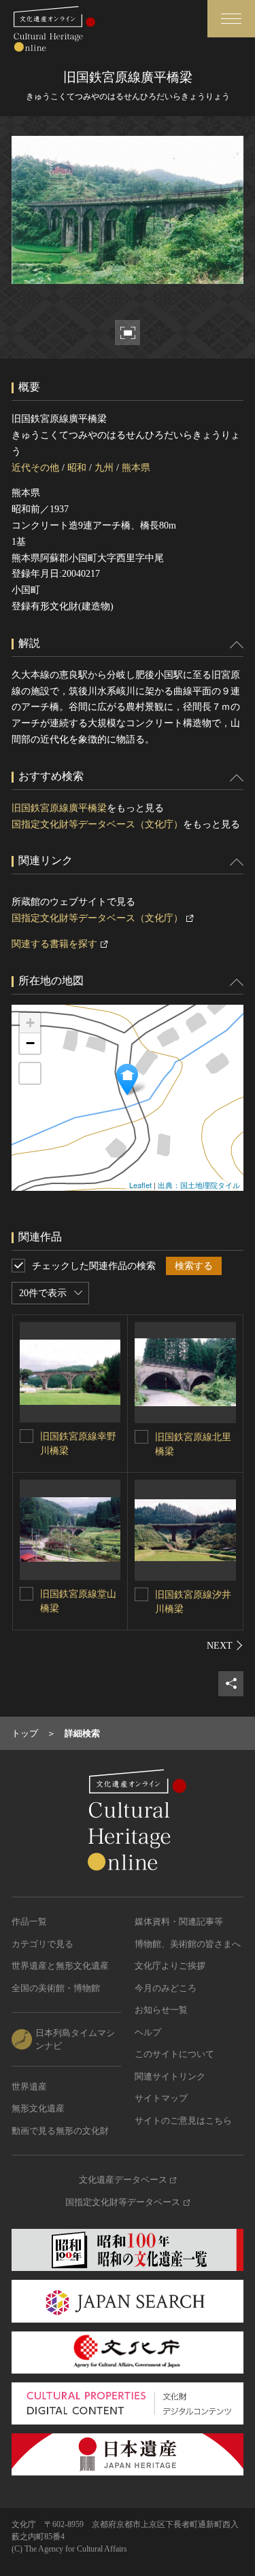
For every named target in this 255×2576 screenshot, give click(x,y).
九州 (104, 468)
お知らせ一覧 (161, 2010)
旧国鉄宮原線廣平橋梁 (59, 808)
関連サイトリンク (170, 2076)
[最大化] (30, 1073)
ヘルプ (148, 2032)
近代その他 (35, 468)
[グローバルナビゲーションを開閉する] (231, 19)
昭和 (77, 468)
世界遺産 (29, 2087)
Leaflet (140, 1185)
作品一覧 (29, 1921)
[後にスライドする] (225, 1645)
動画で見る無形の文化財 (60, 2131)
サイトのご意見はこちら (183, 2121)
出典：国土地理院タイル (199, 1185)
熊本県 (136, 468)
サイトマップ (161, 2098)
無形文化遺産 (38, 2108)
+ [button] (30, 1023)
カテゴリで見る (42, 1944)
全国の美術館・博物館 (56, 1988)
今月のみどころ (166, 1988)
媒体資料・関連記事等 (179, 1921)
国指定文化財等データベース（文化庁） (97, 824)
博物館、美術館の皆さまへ (188, 1944)
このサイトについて (174, 2054)
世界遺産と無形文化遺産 (60, 1966)
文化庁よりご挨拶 (170, 1966)
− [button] (30, 1043)
